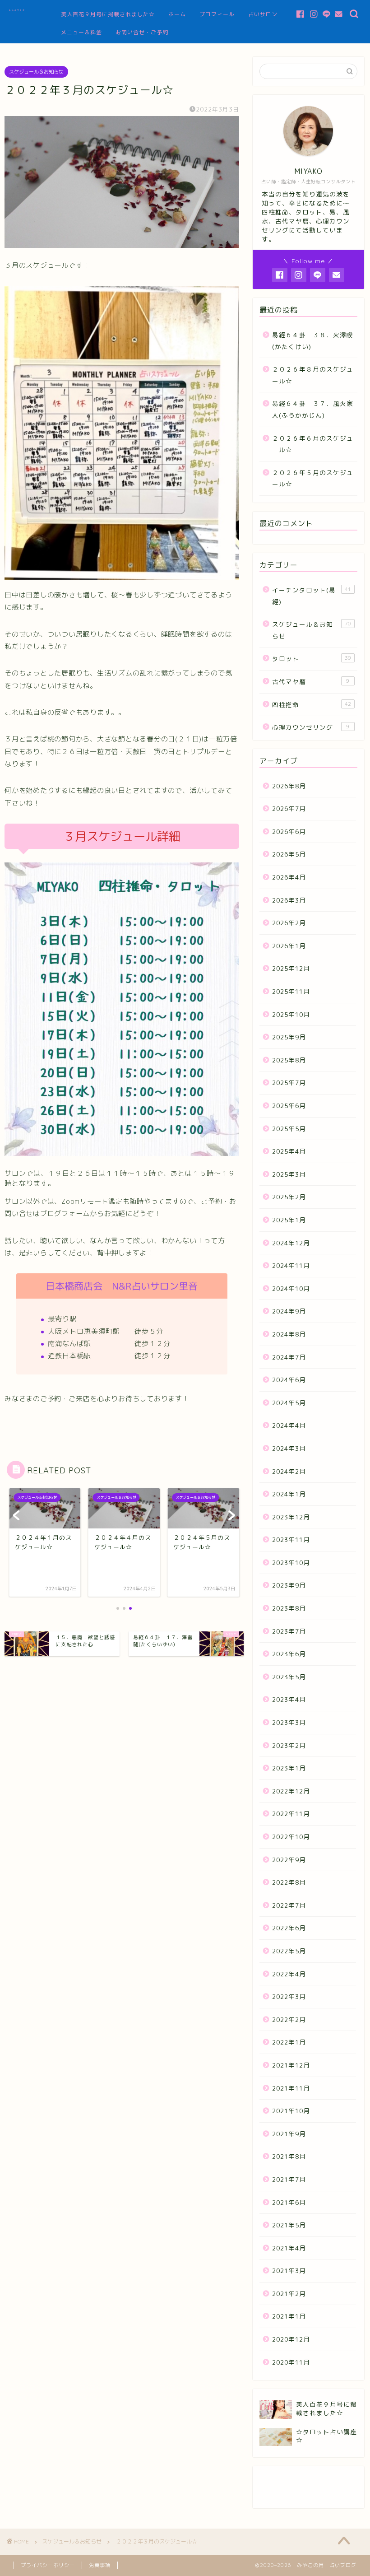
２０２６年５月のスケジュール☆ (313, 478)
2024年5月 (289, 1403)
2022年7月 (289, 1905)
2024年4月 (289, 1425)
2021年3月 (289, 2271)
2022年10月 (291, 1837)
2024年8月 (289, 1334)
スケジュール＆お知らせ (36, 72)
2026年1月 (289, 946)
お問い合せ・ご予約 (142, 32)
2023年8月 (289, 1608)
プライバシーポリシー (48, 2565)
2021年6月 (289, 2202)
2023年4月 (289, 1699)
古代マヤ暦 (311, 682)
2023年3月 (289, 1722)
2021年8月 (289, 2156)
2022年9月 (289, 1860)
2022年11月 (291, 1814)
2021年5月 (289, 2225)
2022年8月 (289, 1882)
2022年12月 (291, 1791)
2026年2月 (289, 923)
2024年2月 (289, 1471)
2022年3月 (289, 1996)
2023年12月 (291, 1517)
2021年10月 (291, 2111)
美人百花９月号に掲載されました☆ (108, 14)
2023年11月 (291, 1540)
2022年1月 (289, 2042)
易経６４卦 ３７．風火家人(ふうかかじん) (313, 409)
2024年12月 (291, 1243)
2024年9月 (289, 1311)
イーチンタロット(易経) (312, 596)
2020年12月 (291, 2339)
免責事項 (100, 2565)
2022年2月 (289, 2019)
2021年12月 (291, 2065)
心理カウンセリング (311, 727)
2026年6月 (289, 831)
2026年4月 (289, 877)
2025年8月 (289, 1060)
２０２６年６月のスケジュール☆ (313, 444)
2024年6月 (289, 1380)
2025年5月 (289, 1129)
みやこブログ (17, 10)
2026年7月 (289, 808)
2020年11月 (291, 2362)
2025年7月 (289, 1083)
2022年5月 (289, 1951)
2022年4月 (289, 1974)
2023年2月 (289, 1745)
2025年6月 (289, 1106)
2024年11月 (291, 1265)
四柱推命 (312, 705)
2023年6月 (289, 1654)
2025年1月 (289, 1220)
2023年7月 (289, 1631)
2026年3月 (289, 900)
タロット (312, 659)
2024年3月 (289, 1448)
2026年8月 (289, 786)
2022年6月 (289, 1928)
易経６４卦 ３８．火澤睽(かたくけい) (313, 341)
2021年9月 (289, 2134)
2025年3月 (289, 1174)
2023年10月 (291, 1563)
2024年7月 (289, 1357)
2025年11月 (291, 991)
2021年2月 (289, 2294)
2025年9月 (289, 1037)
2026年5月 (289, 854)
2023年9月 (289, 1585)
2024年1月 (289, 1494)
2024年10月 (291, 1288)
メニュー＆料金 (81, 32)
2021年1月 (289, 2316)
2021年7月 (289, 2179)
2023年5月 (289, 1677)
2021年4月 (289, 2248)
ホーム (177, 14)
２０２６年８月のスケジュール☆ (313, 375)
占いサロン (263, 14)
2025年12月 (291, 968)
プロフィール (217, 14)
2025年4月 (289, 1151)
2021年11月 (291, 2088)
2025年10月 (291, 1014)
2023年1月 (289, 1768)
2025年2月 (289, 1197)
